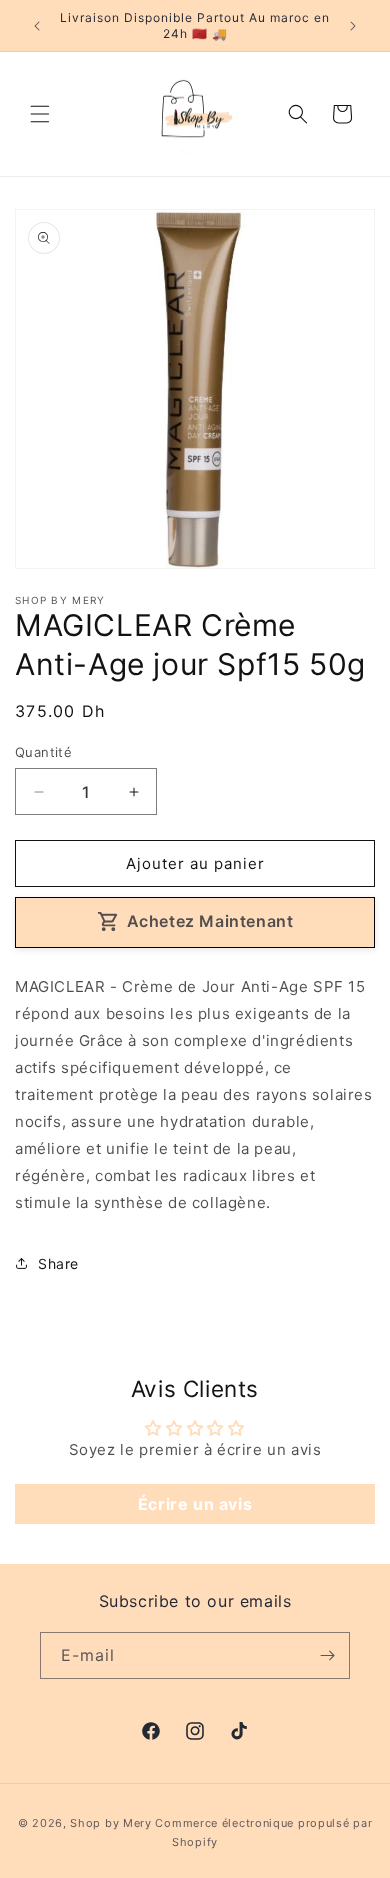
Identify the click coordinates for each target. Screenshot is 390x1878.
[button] (40, 114)
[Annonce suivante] (353, 26)
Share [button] (58, 1263)
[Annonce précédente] (37, 26)
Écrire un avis (195, 1504)
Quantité (43, 752)
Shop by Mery (110, 1823)
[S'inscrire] (327, 1655)
